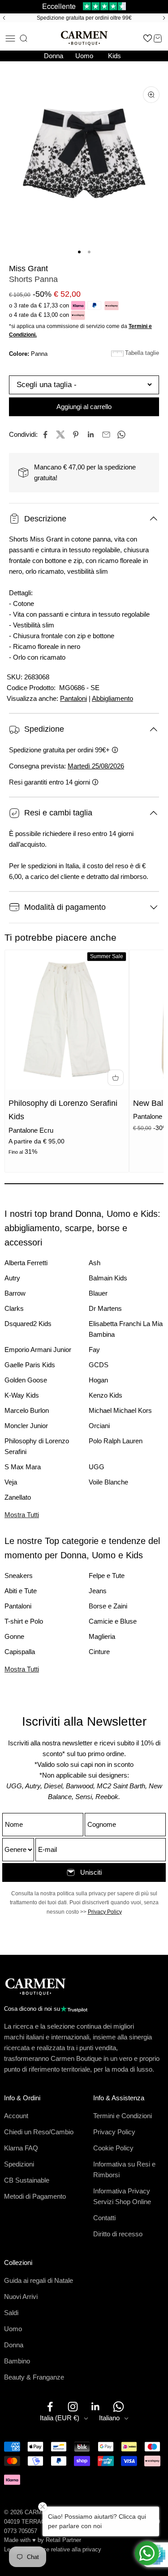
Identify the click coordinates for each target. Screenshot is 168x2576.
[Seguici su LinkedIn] (96, 2407)
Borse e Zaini (108, 1606)
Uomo (84, 56)
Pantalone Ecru (31, 1130)
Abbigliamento (112, 698)
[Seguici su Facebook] (50, 2407)
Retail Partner (63, 2540)
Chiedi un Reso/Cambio (39, 2132)
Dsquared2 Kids (28, 1324)
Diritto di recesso (118, 2234)
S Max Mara (23, 1467)
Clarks (14, 1308)
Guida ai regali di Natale (39, 2280)
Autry (12, 1278)
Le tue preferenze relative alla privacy (53, 2549)
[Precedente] (3, 18)
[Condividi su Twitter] (60, 435)
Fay (94, 1350)
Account (16, 2116)
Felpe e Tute (107, 1576)
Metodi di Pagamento (35, 2196)
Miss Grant (28, 269)
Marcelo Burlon (27, 1410)
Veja (11, 1482)
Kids (114, 56)
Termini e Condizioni (123, 2116)
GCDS (99, 1365)
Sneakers (19, 1576)
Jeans (98, 1591)
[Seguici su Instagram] (73, 2407)
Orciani (99, 1426)
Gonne (14, 1636)
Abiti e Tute (21, 1591)
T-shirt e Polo (24, 1621)
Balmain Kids (108, 1278)
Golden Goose (26, 1380)
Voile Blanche (108, 1482)
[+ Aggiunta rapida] (116, 1078)
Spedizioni (19, 2164)
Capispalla (20, 1652)
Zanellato (18, 1497)
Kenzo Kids (106, 1395)
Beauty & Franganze (34, 2377)
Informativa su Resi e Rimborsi (124, 2169)
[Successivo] (165, 18)
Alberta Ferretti (26, 1263)
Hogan (98, 1380)
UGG (97, 1467)
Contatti (104, 2218)
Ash (95, 1263)
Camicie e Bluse (113, 1621)
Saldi (11, 2313)
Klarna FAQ (21, 2148)
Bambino (17, 2361)
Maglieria (102, 1636)
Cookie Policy (113, 2148)
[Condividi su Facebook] (45, 435)
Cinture (99, 1652)
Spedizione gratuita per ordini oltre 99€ (84, 18)
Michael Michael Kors (120, 1410)
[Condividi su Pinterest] (76, 435)
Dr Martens (105, 1308)
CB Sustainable (27, 2180)
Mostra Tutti (22, 1515)
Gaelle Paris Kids (30, 1365)
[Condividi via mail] (106, 435)
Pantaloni (73, 698)
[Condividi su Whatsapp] (121, 435)
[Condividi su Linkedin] (91, 435)
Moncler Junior (26, 1426)
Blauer (98, 1293)
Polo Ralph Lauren (116, 1441)
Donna (54, 56)
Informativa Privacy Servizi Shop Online (122, 2196)
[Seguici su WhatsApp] (118, 2407)
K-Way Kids (22, 1395)
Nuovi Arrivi (21, 2297)
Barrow (15, 1293)
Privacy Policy (105, 1912)
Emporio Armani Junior (38, 1350)
